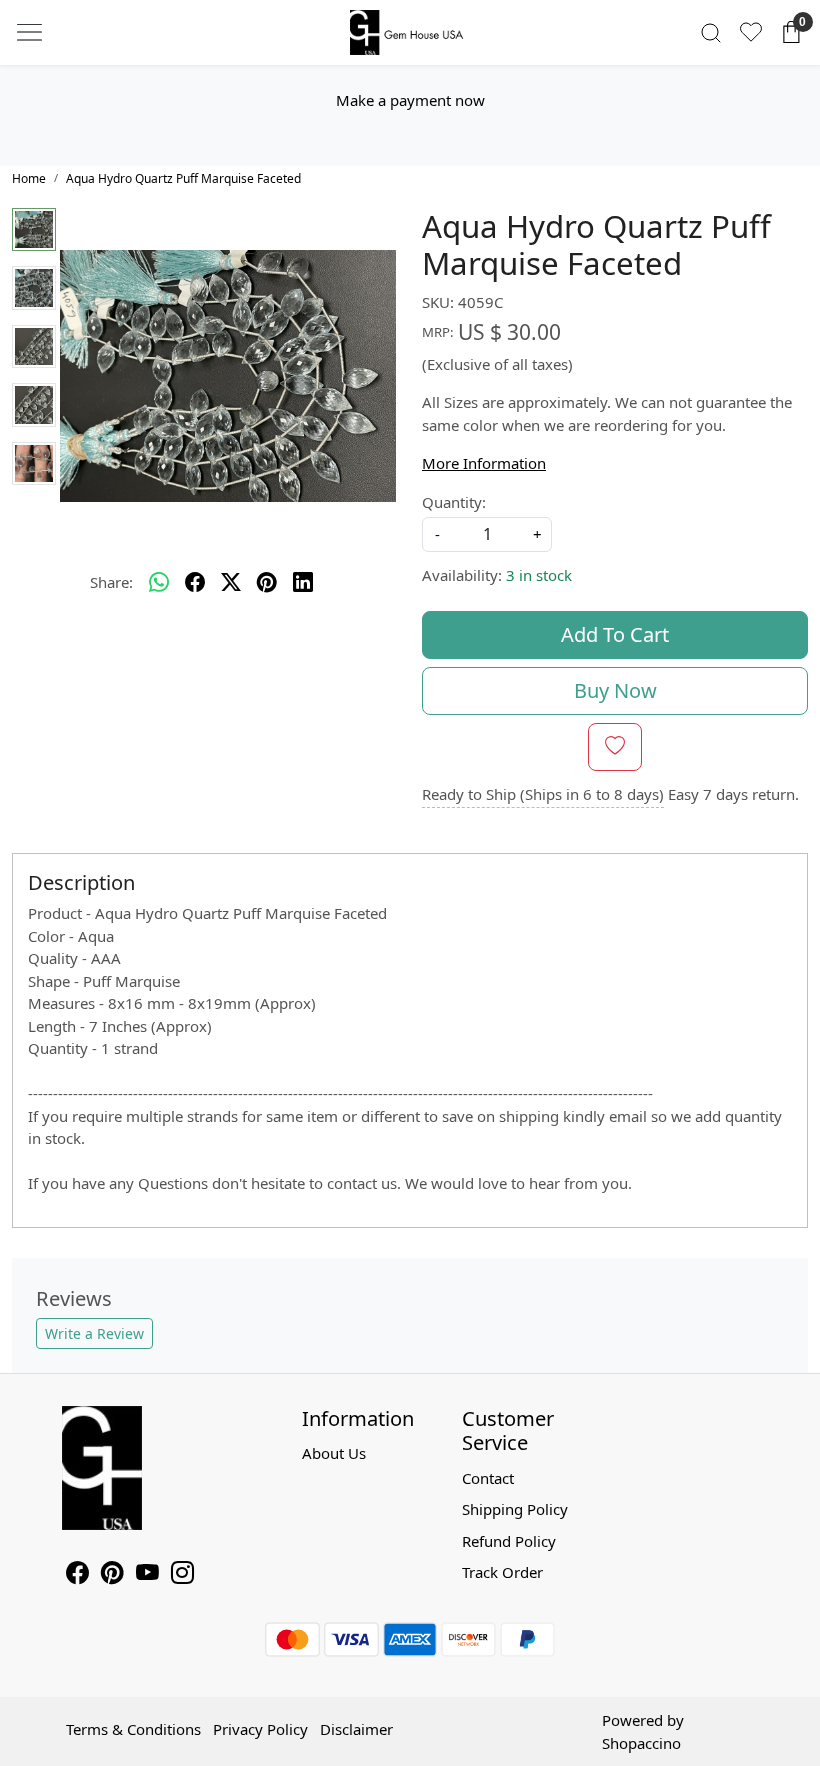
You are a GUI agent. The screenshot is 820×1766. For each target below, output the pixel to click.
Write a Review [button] (94, 1333)
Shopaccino (641, 1743)
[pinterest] (267, 583)
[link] (711, 32)
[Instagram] (182, 1575)
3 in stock (539, 575)
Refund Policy (509, 1541)
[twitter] (231, 583)
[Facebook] (77, 1575)
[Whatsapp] (159, 583)
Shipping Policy (515, 1509)
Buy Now (615, 690)
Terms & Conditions (133, 1729)
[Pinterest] (112, 1575)
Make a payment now (410, 100)
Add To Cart (615, 634)
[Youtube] (147, 1575)
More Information (484, 463)
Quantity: (454, 502)
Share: (111, 582)
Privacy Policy (260, 1729)
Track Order (502, 1572)
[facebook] (195, 583)
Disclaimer (356, 1729)
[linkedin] (303, 583)
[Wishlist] (751, 32)
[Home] (410, 33)
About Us (334, 1453)
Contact (488, 1478)
